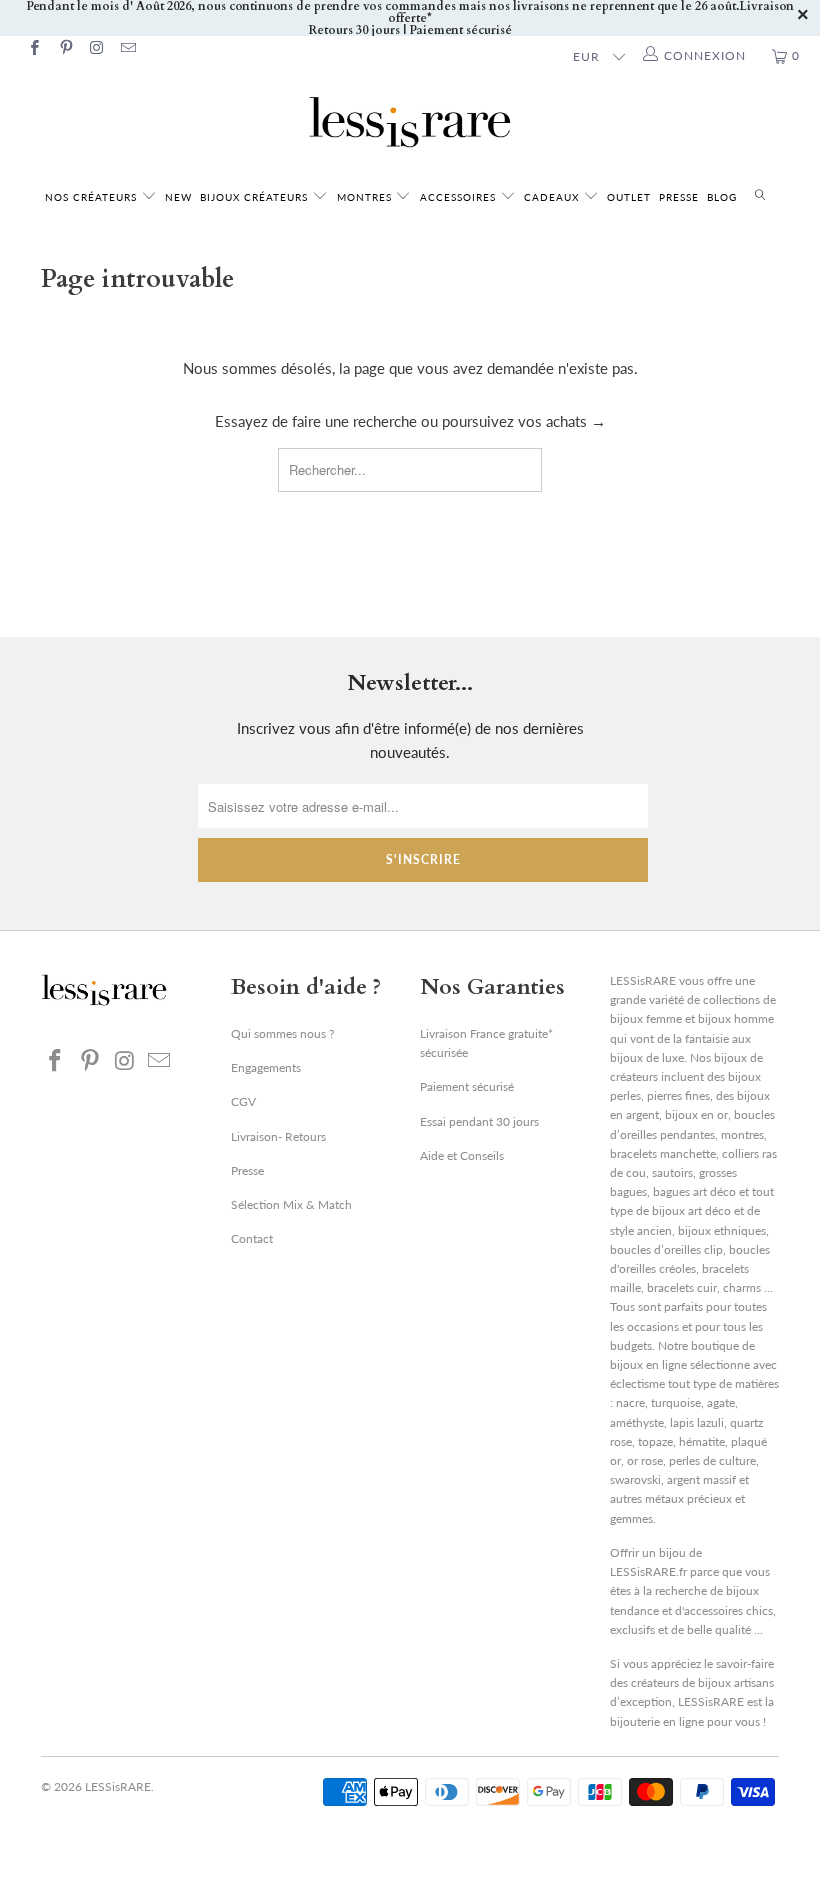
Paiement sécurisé (467, 1086)
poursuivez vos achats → (524, 421)
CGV (243, 1101)
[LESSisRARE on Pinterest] (64, 49)
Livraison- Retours (278, 1136)
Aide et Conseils (462, 1155)
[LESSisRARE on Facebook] (33, 49)
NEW (178, 197)
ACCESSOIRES (460, 197)
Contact (252, 1238)
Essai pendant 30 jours (479, 1121)
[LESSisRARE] (410, 122)
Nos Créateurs (91, 197)
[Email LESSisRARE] (127, 49)
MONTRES (366, 197)
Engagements (266, 1067)
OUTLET (629, 197)
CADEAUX (551, 197)
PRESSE (679, 197)
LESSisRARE (118, 1786)
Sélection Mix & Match (291, 1204)
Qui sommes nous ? (282, 1033)
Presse (247, 1170)
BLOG (722, 197)
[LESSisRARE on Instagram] (96, 49)
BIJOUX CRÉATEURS (256, 197)
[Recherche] (760, 195)
